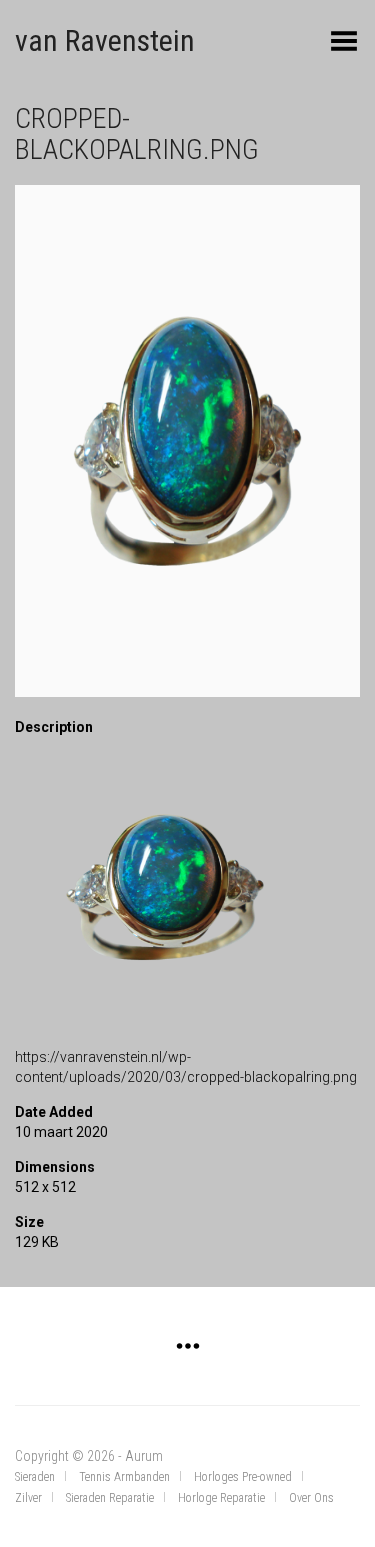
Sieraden (35, 1477)
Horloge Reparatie (221, 1498)
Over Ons (311, 1498)
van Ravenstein (105, 40)
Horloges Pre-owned (243, 1477)
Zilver (28, 1498)
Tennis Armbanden (124, 1477)
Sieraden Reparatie (110, 1498)
